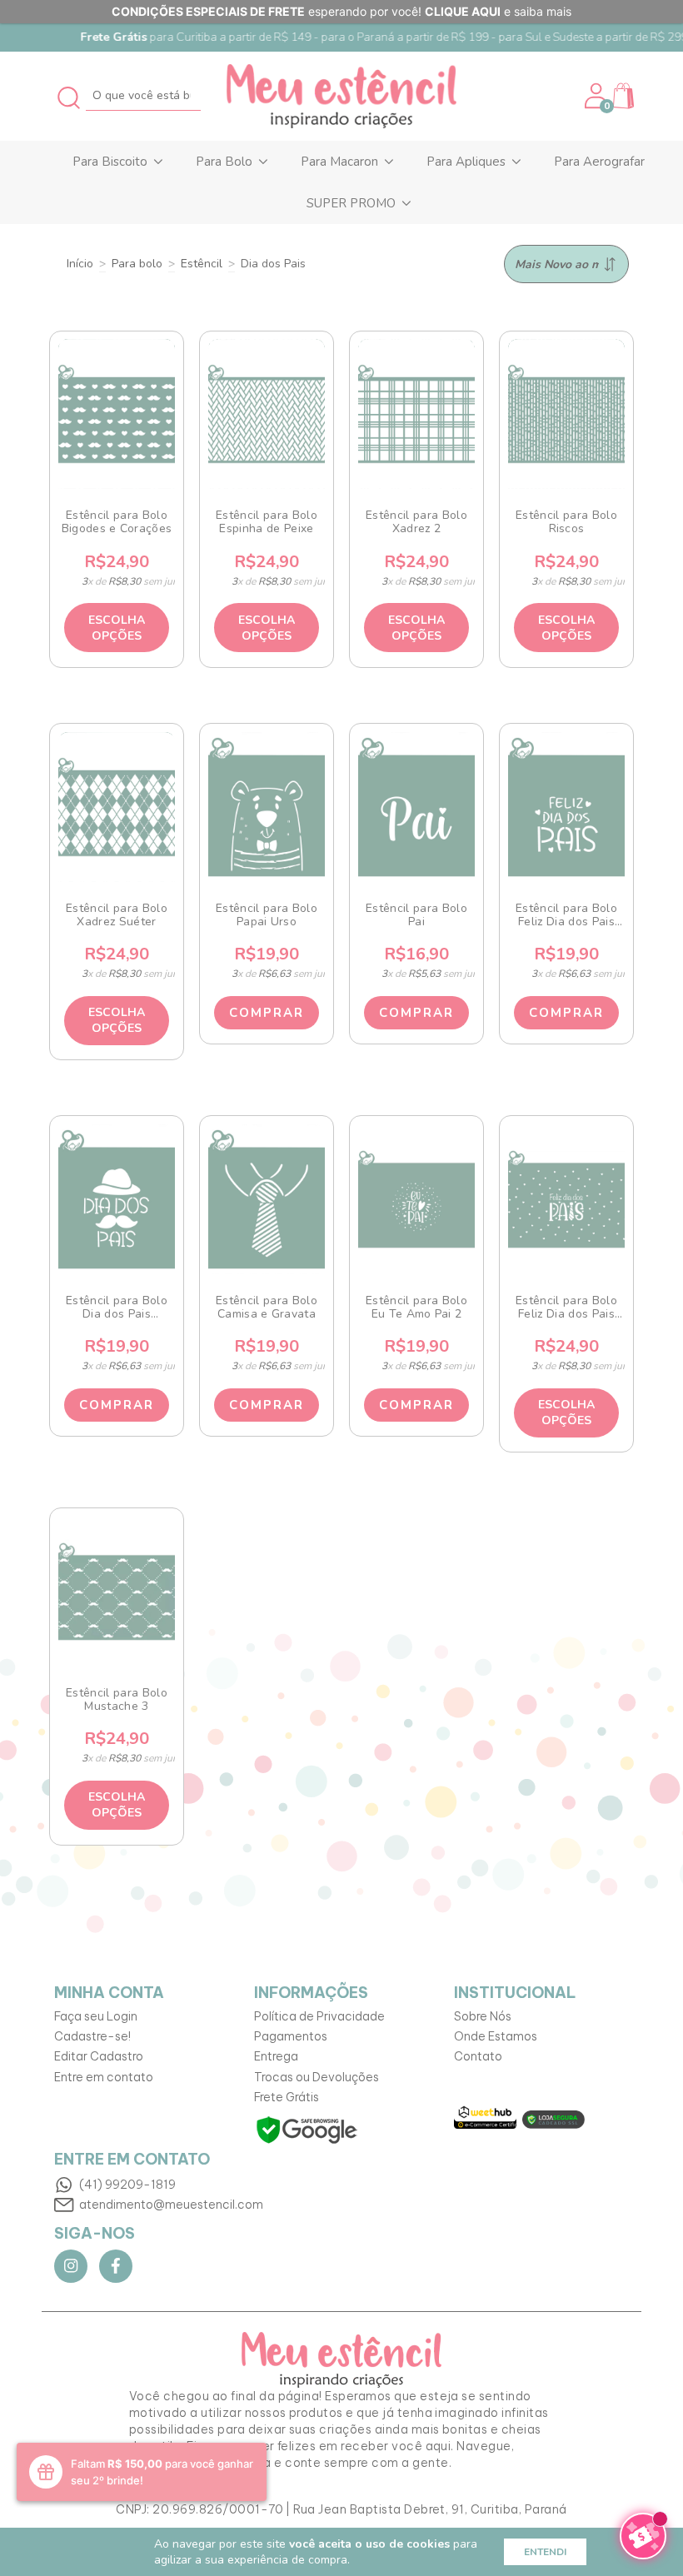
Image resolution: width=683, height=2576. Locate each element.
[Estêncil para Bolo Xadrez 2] (417, 414)
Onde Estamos (496, 2036)
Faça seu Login (96, 2016)
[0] (623, 105)
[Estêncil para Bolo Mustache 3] (117, 1592)
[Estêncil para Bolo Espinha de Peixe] (267, 414)
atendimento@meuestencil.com (171, 2205)
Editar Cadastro (99, 2056)
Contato (478, 2056)
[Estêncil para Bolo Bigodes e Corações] (117, 414)
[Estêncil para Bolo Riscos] (567, 414)
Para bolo (137, 264)
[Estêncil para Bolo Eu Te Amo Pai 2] (417, 1199)
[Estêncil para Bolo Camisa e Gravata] (267, 1199)
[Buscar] (70, 95)
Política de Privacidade (319, 2016)
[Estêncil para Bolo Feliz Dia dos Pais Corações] (567, 807)
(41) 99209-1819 (127, 2185)
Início (80, 264)
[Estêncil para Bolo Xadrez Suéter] (117, 807)
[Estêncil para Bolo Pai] (417, 807)
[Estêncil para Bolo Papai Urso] (267, 807)
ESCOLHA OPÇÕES (117, 628)
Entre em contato (104, 2077)
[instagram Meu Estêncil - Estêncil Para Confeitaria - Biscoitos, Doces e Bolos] (71, 2266)
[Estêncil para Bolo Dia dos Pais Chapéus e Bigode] (117, 1199)
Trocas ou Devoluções (317, 2077)
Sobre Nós (483, 2016)
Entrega (276, 2056)
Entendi (545, 2552)
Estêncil (202, 264)
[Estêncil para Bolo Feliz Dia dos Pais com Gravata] (567, 1199)
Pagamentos (291, 2036)
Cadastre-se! (92, 2036)
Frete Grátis (287, 2097)
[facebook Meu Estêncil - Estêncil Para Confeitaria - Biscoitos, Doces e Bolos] (116, 2266)
